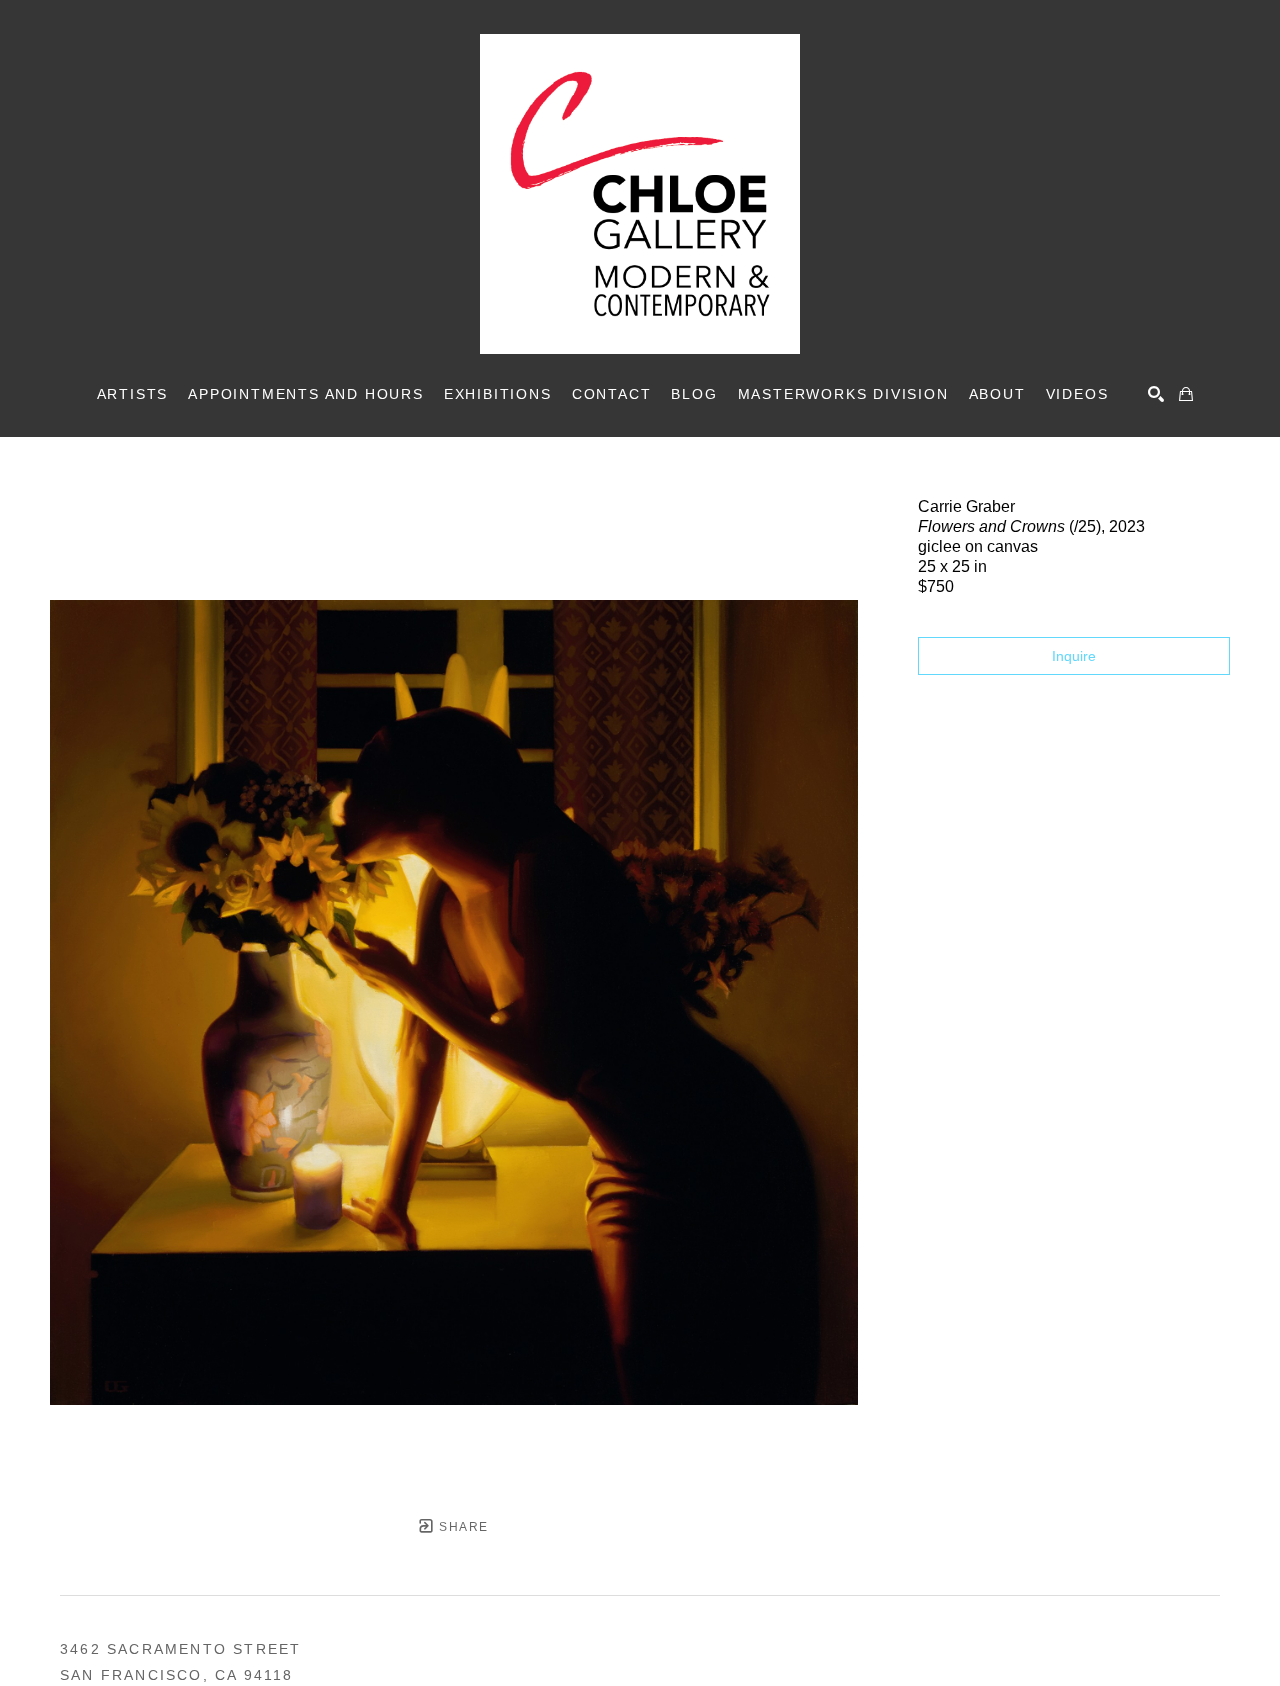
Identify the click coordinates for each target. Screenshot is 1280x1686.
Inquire (1074, 656)
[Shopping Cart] (1186, 394)
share (461, 1527)
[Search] (1156, 394)
